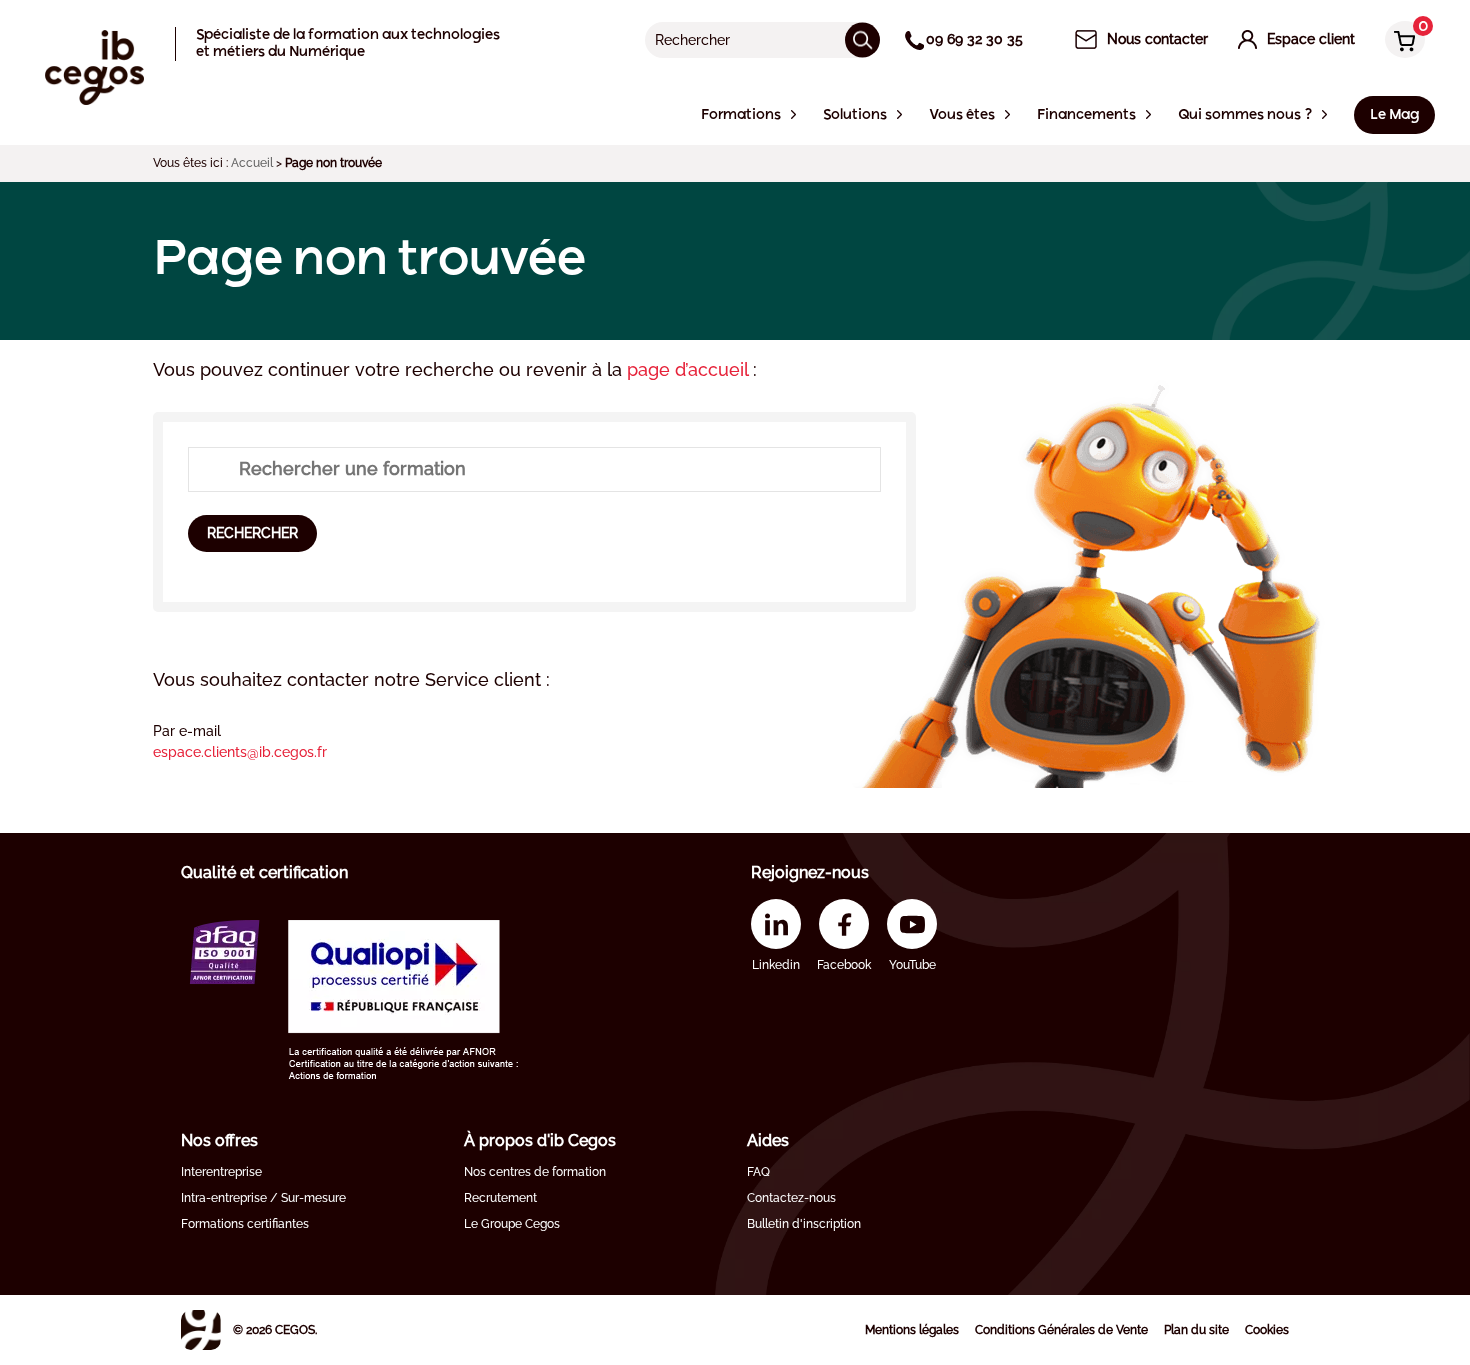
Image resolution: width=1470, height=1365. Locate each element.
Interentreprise (221, 1172)
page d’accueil (690, 369)
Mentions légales (912, 1330)
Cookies (1267, 1330)
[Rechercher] (862, 39)
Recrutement (500, 1198)
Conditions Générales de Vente (1061, 1330)
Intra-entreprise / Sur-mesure (263, 1198)
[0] (1400, 41)
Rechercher (252, 533)
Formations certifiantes (245, 1224)
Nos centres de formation (535, 1172)
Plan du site (1196, 1330)
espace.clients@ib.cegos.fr (240, 752)
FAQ (758, 1172)
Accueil (252, 163)
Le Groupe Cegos (512, 1224)
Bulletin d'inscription (804, 1224)
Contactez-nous (791, 1198)
